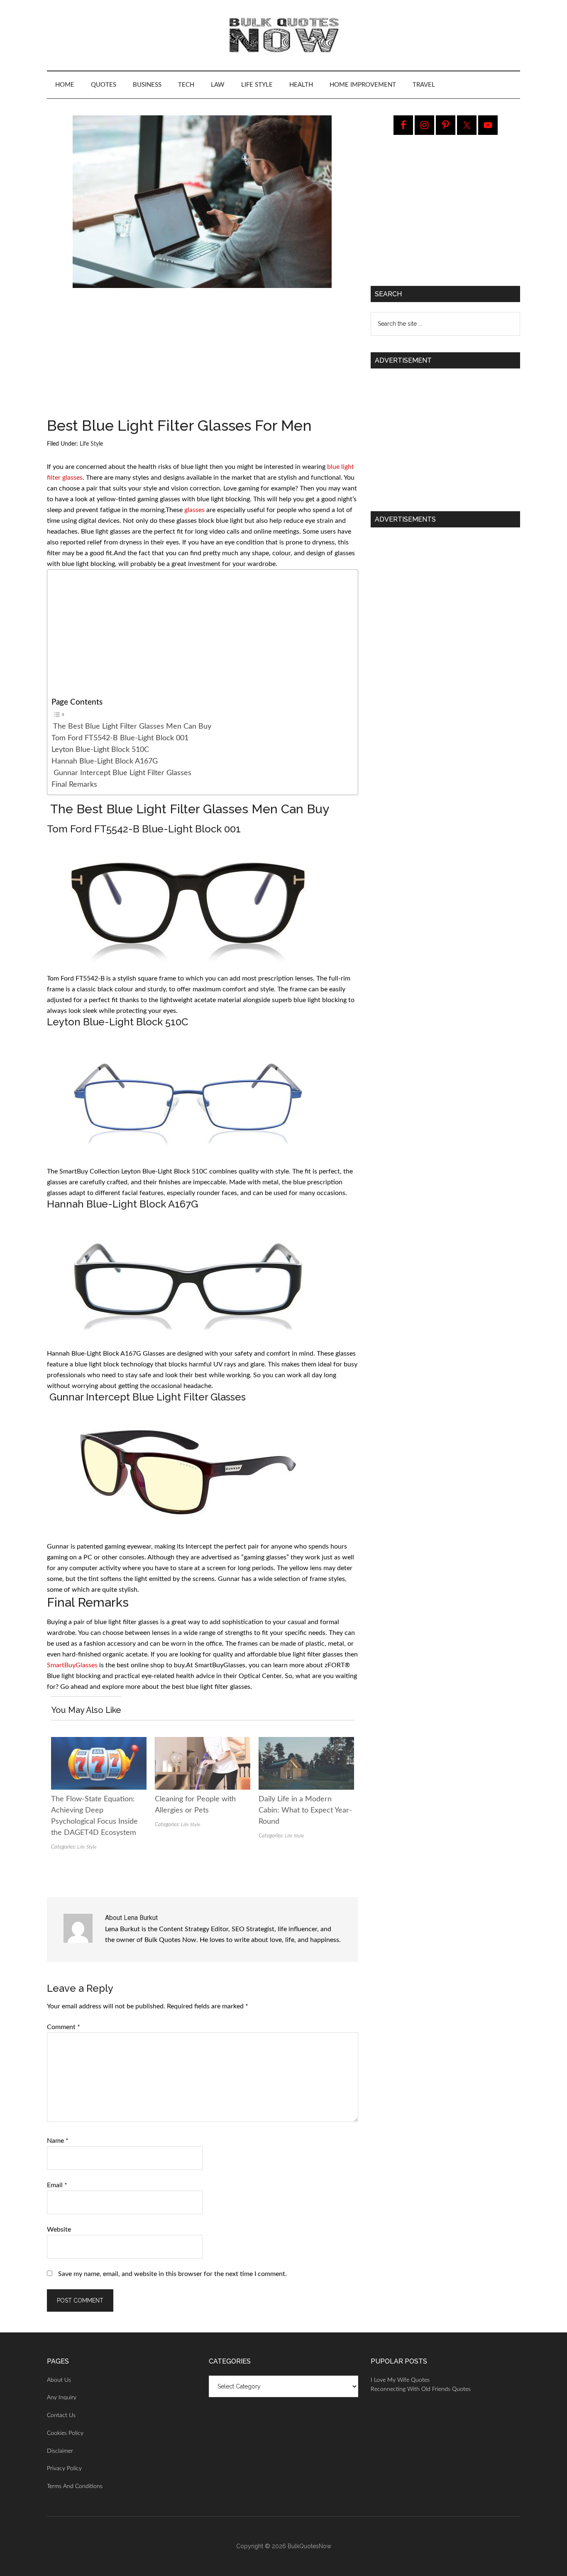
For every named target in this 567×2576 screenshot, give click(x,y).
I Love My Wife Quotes (400, 2380)
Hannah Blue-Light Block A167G (105, 761)
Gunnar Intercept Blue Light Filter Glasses (121, 773)
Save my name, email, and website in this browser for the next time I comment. (172, 2274)
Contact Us (61, 2415)
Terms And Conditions (75, 2486)
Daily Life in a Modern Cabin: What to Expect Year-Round (305, 1810)
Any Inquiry (62, 2398)
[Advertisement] (203, 356)
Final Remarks (74, 784)
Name (58, 2141)
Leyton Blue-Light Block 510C (100, 750)
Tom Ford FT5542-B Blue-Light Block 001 (120, 738)
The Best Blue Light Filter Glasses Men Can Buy (131, 726)
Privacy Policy (64, 2469)
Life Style (91, 444)
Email (57, 2185)
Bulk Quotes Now (283, 35)
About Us (59, 2380)
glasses (194, 510)
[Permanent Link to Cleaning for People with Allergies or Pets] (203, 1742)
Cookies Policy (65, 2433)
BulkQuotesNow (309, 2546)
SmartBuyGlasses (72, 1665)
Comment (64, 2027)
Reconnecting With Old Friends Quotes (421, 2389)
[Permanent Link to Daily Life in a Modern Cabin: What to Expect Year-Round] (306, 1742)
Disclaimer (60, 2451)
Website (59, 2230)
